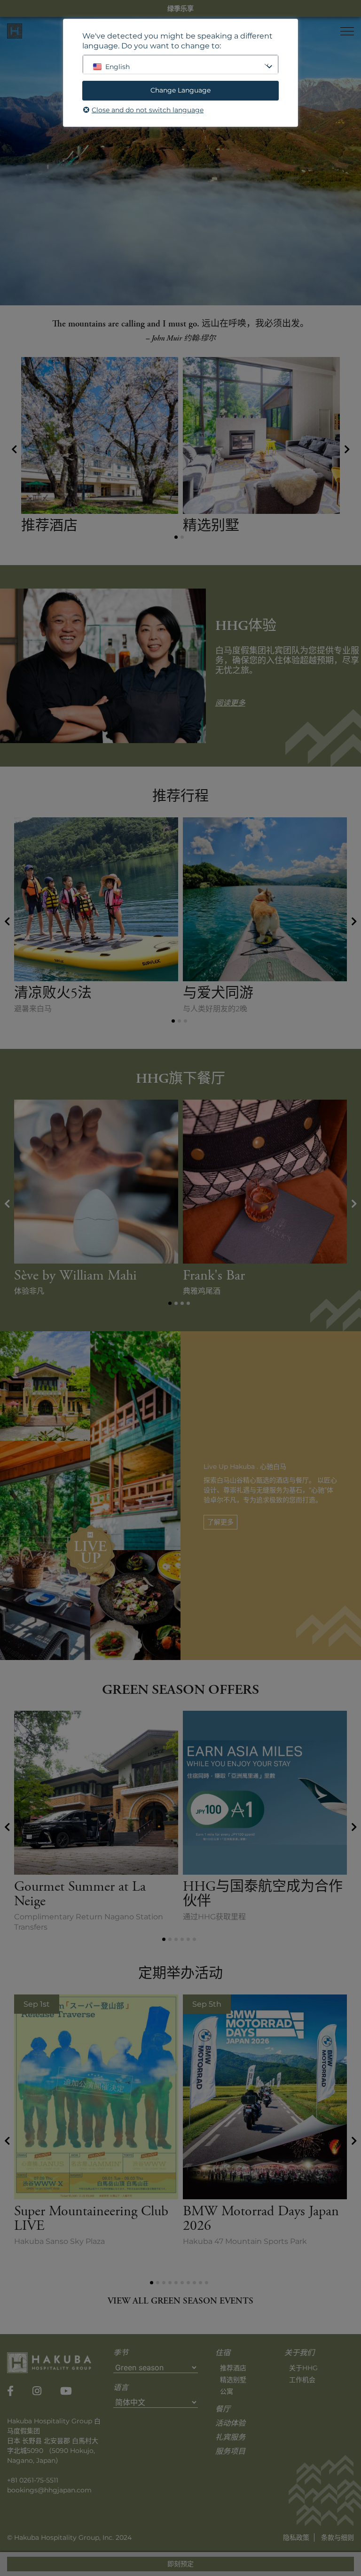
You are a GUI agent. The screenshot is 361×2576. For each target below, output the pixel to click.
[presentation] (14, 449)
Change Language (180, 90)
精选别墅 (233, 2380)
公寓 (227, 2391)
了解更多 (220, 1522)
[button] (176, 537)
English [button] (118, 67)
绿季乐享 (180, 8)
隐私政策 (296, 2537)
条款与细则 (337, 2537)
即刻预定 (180, 2564)
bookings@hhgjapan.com (49, 2490)
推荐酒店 (233, 2368)
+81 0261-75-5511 (33, 2480)
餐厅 (223, 2410)
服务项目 (230, 2452)
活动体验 (230, 2424)
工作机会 (302, 2380)
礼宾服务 (230, 2438)
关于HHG (303, 2368)
